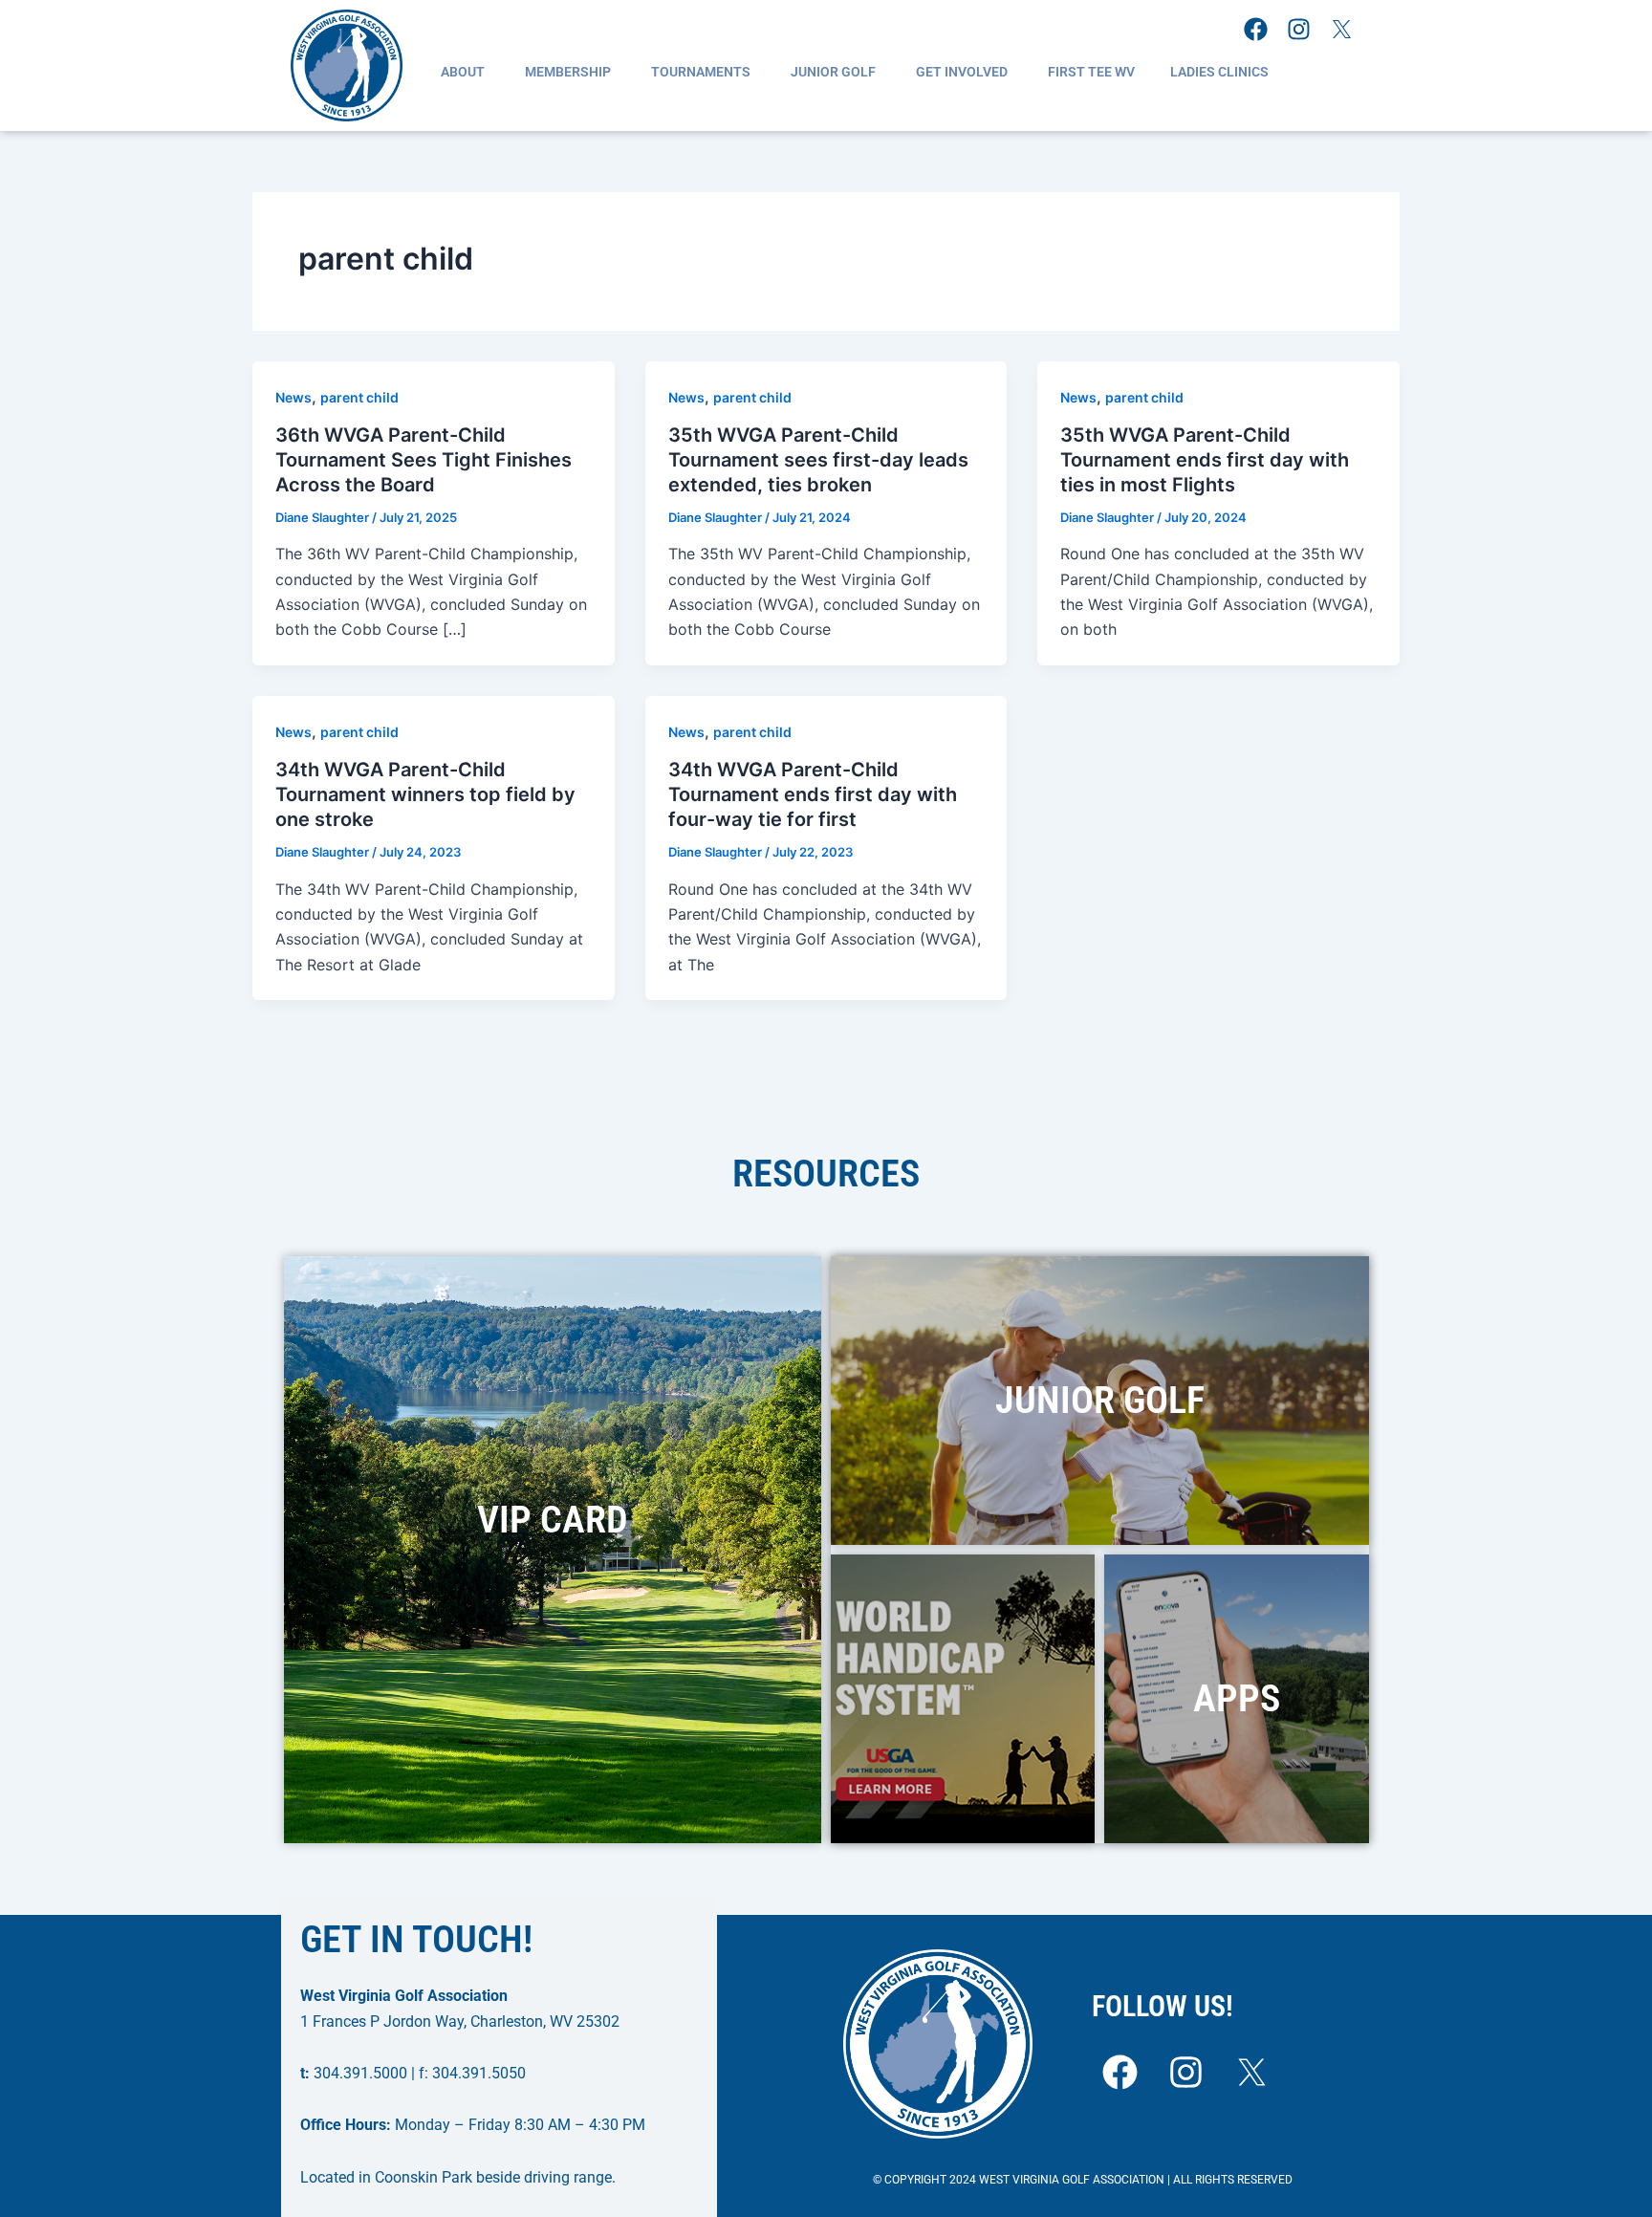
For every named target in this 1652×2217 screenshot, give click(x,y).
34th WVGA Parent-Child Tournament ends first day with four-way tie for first (813, 794)
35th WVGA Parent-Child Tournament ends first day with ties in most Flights (1205, 460)
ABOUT (463, 72)
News (293, 397)
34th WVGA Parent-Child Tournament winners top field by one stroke (425, 794)
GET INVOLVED (962, 72)
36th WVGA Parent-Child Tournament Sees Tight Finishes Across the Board (424, 460)
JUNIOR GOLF (833, 72)
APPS (1237, 1698)
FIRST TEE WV (1091, 72)
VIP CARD (553, 1520)
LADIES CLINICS (1219, 72)
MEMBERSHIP (568, 72)
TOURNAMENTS (701, 72)
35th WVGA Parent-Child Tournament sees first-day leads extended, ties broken (818, 460)
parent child (359, 397)
